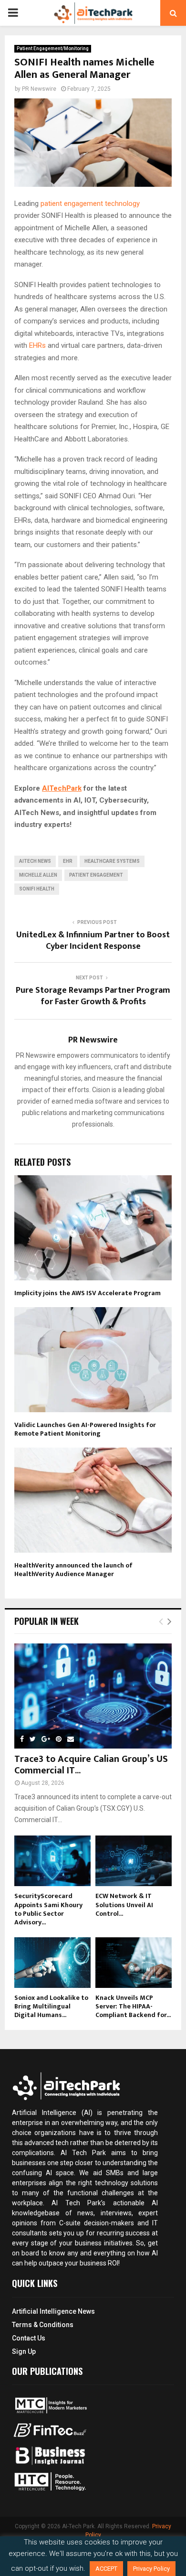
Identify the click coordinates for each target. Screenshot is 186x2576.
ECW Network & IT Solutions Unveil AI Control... (124, 1905)
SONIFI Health (37, 889)
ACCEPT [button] (106, 2569)
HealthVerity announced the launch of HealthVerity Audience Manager (73, 1570)
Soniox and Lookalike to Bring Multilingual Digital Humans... (51, 2006)
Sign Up (24, 2351)
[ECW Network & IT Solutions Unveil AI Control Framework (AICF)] (134, 1861)
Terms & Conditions (43, 2325)
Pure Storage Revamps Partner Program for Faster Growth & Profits (93, 996)
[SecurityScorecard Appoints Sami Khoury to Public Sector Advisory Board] (52, 1861)
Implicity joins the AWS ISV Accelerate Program (88, 1293)
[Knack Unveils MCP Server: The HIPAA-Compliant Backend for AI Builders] (134, 1963)
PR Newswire (39, 89)
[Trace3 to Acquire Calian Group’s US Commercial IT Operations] (93, 1696)
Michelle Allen (38, 875)
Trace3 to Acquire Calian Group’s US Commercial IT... (91, 1765)
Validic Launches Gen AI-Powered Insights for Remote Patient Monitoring (85, 1429)
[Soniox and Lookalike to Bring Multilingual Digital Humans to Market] (52, 1963)
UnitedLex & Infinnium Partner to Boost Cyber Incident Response (93, 941)
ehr (68, 861)
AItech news (35, 861)
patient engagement (96, 875)
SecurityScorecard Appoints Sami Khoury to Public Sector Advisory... (48, 1909)
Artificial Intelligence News (53, 2311)
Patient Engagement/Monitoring (53, 48)
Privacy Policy (151, 2569)
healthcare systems (112, 861)
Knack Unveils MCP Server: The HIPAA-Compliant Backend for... (133, 2006)
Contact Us (29, 2338)
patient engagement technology (90, 204)
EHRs (37, 345)
